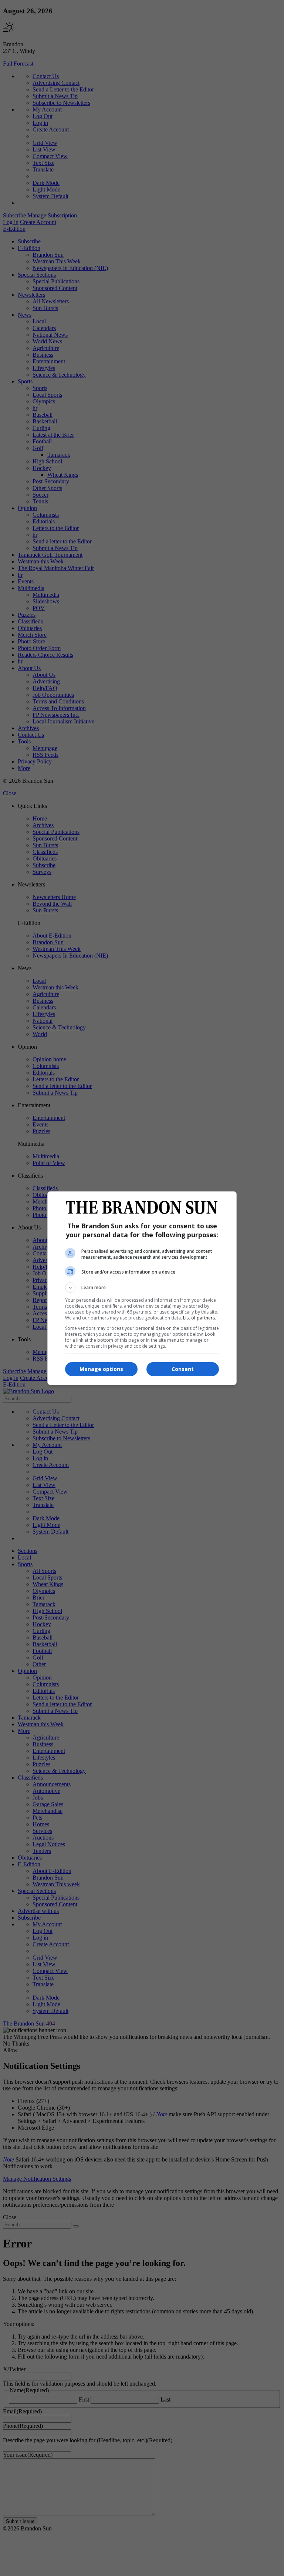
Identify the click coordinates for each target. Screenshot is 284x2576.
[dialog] (142, 1288)
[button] (142, 1288)
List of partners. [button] (200, 1318)
